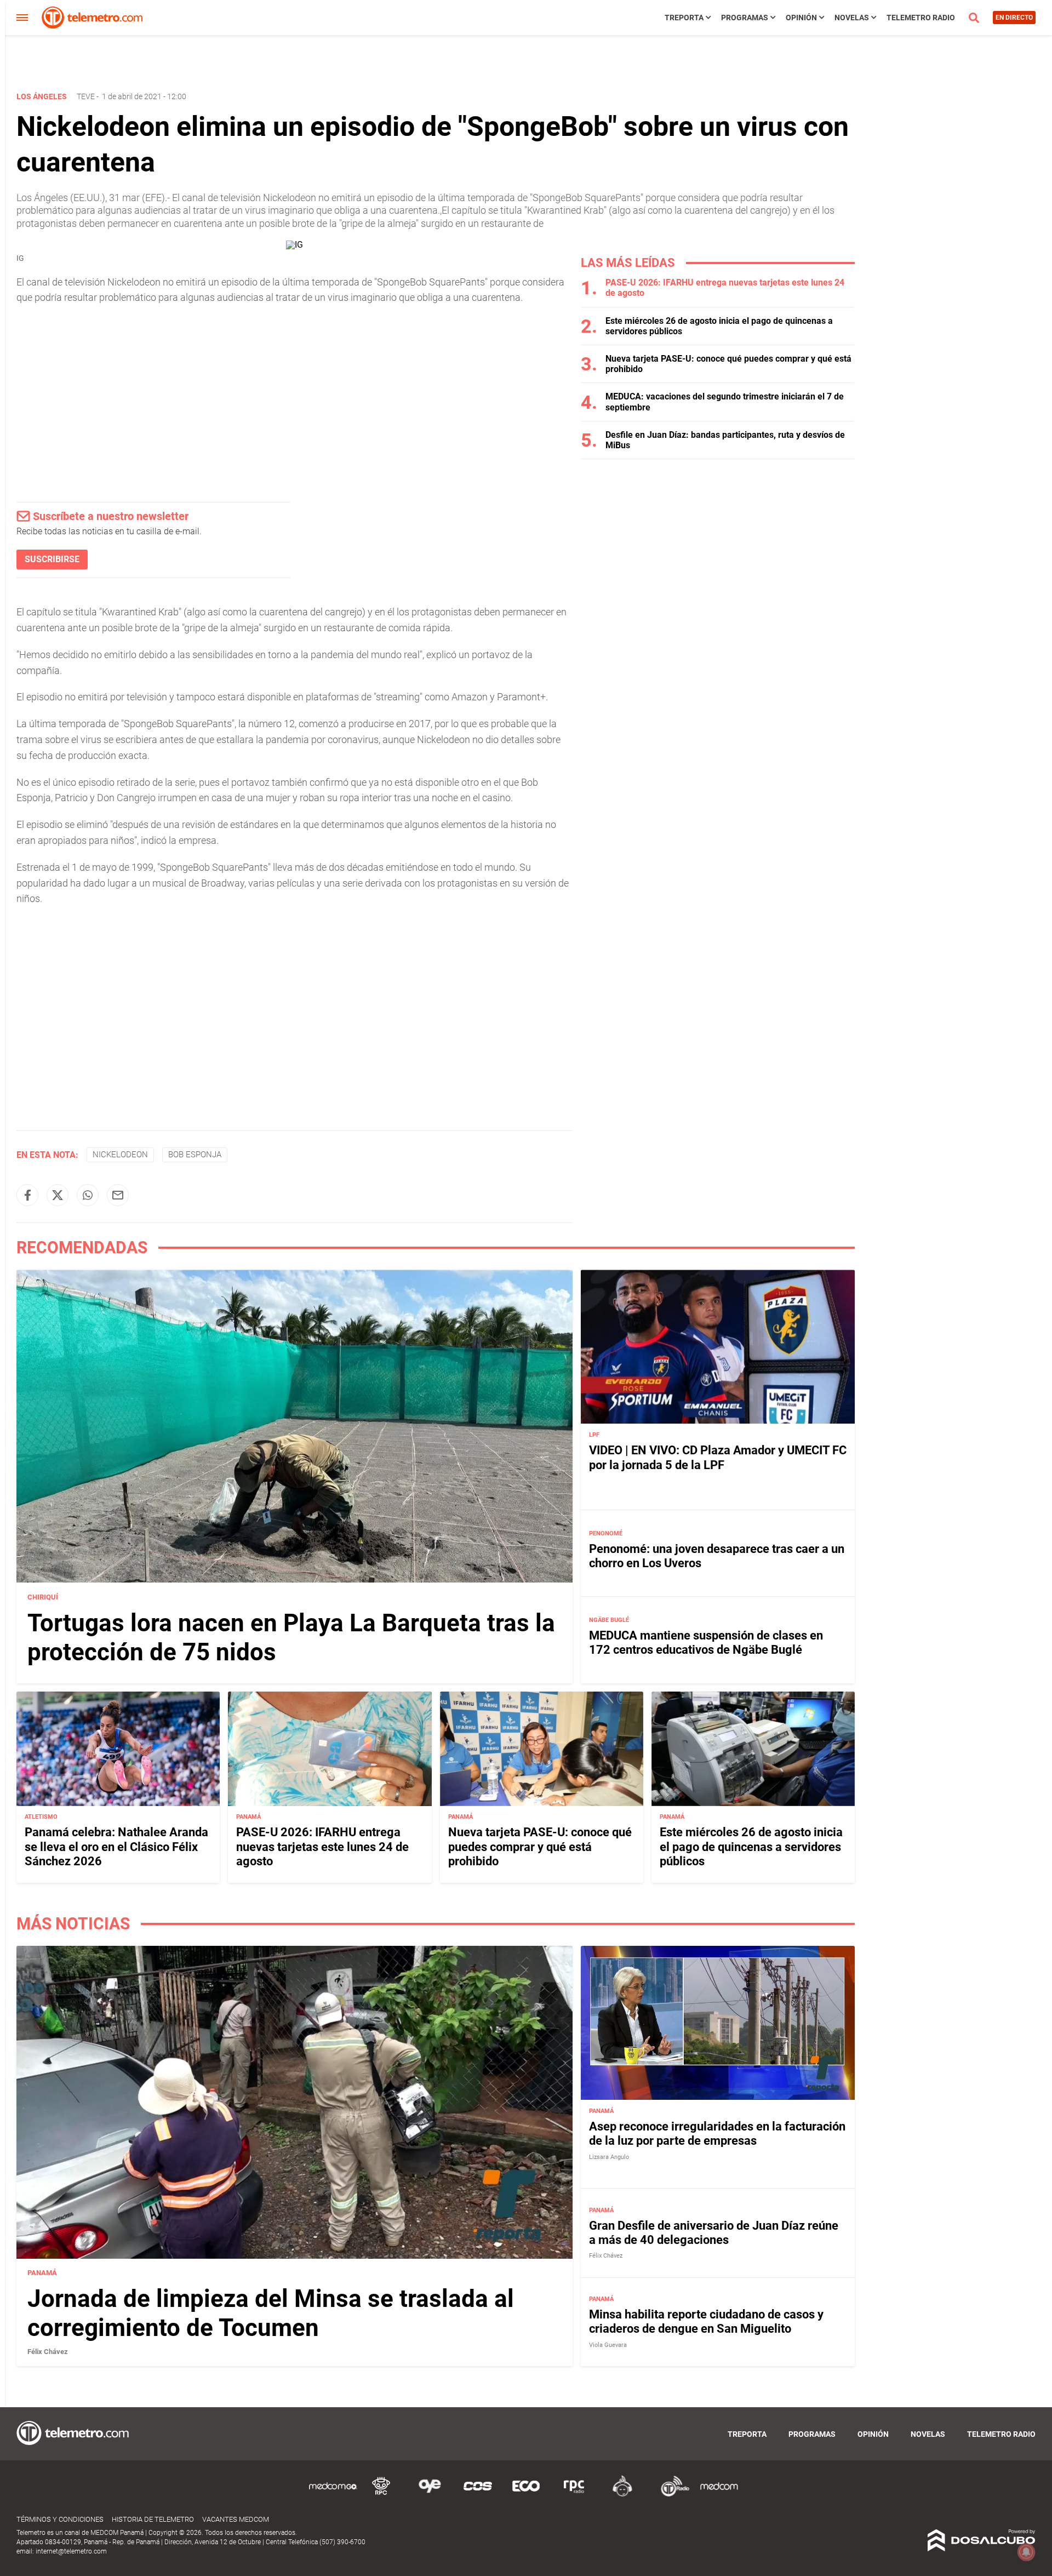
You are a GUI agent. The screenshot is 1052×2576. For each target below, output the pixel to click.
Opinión (801, 18)
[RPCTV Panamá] (381, 2495)
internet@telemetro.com (71, 2551)
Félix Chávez (48, 2352)
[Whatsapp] (88, 1195)
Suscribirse (52, 559)
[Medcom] (719, 2495)
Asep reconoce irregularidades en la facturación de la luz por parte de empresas (717, 2134)
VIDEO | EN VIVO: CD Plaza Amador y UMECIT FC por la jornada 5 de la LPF (718, 1457)
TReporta (684, 18)
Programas (745, 18)
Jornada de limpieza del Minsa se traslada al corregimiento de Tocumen (271, 2314)
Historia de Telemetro (153, 2519)
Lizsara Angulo (609, 2157)
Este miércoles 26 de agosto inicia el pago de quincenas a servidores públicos (751, 1847)
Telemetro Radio (921, 18)
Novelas (852, 18)
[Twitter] (58, 1195)
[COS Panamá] (478, 2495)
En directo (1014, 18)
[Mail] (118, 1195)
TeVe (86, 96)
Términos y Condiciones (60, 2519)
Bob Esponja (195, 1155)
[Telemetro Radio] (671, 2495)
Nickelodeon (120, 1155)
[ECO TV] (526, 2495)
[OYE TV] (430, 2495)
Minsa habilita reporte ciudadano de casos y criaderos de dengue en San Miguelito (706, 2321)
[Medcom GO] (333, 2495)
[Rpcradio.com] (574, 2495)
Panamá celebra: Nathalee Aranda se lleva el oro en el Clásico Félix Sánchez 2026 (116, 1847)
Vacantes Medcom (236, 2519)
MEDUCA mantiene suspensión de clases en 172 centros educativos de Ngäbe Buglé (706, 1643)
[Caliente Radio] (622, 2495)
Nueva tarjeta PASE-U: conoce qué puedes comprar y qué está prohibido (540, 1847)
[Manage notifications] (1026, 2552)
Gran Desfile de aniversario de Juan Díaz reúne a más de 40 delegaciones (714, 2233)
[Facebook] (27, 1195)
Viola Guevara (608, 2345)
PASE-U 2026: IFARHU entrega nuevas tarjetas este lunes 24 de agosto (322, 1847)
